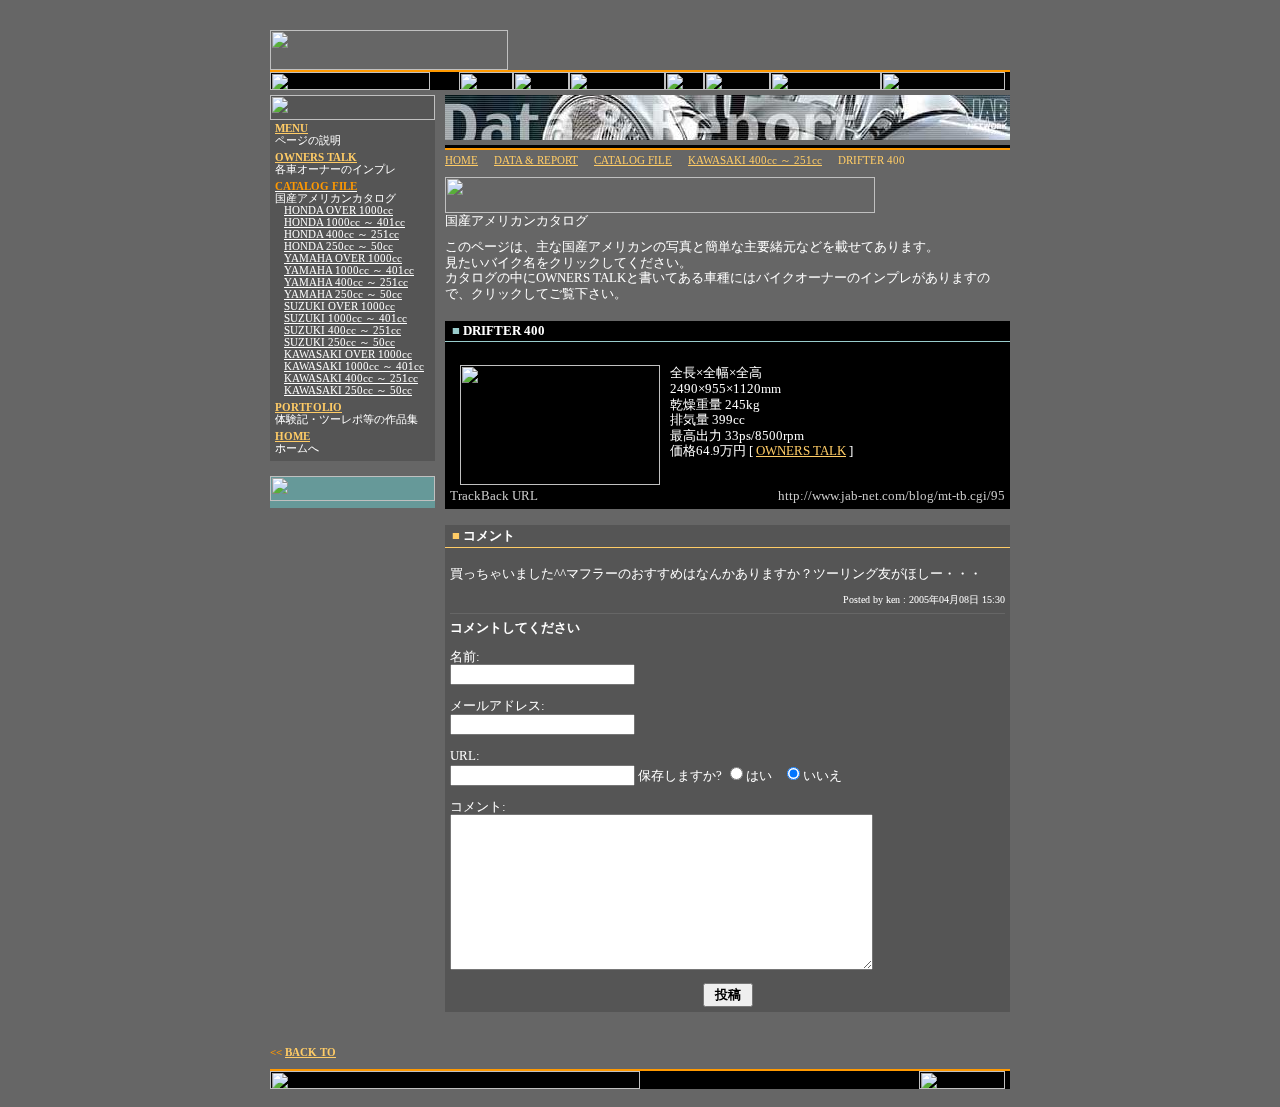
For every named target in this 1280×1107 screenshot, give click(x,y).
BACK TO (310, 1052)
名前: (465, 656)
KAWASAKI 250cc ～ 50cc (348, 390)
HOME (292, 436)
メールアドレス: (497, 705)
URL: (465, 755)
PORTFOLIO (308, 407)
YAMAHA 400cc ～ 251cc (346, 282)
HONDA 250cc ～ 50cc (338, 246)
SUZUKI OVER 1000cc (339, 306)
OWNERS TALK (316, 157)
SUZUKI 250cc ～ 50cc (339, 342)
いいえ (822, 775)
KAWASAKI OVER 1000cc (348, 354)
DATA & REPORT (536, 160)
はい (759, 775)
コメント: (478, 806)
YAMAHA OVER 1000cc (343, 258)
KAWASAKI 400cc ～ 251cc (351, 378)
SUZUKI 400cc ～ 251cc (342, 330)
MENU (291, 128)
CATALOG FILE (633, 160)
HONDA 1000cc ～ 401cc (344, 222)
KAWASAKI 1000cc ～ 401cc (354, 366)
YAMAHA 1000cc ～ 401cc (349, 270)
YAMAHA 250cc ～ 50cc (343, 294)
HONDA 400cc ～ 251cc (341, 234)
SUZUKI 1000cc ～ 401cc (345, 318)
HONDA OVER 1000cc (338, 210)
